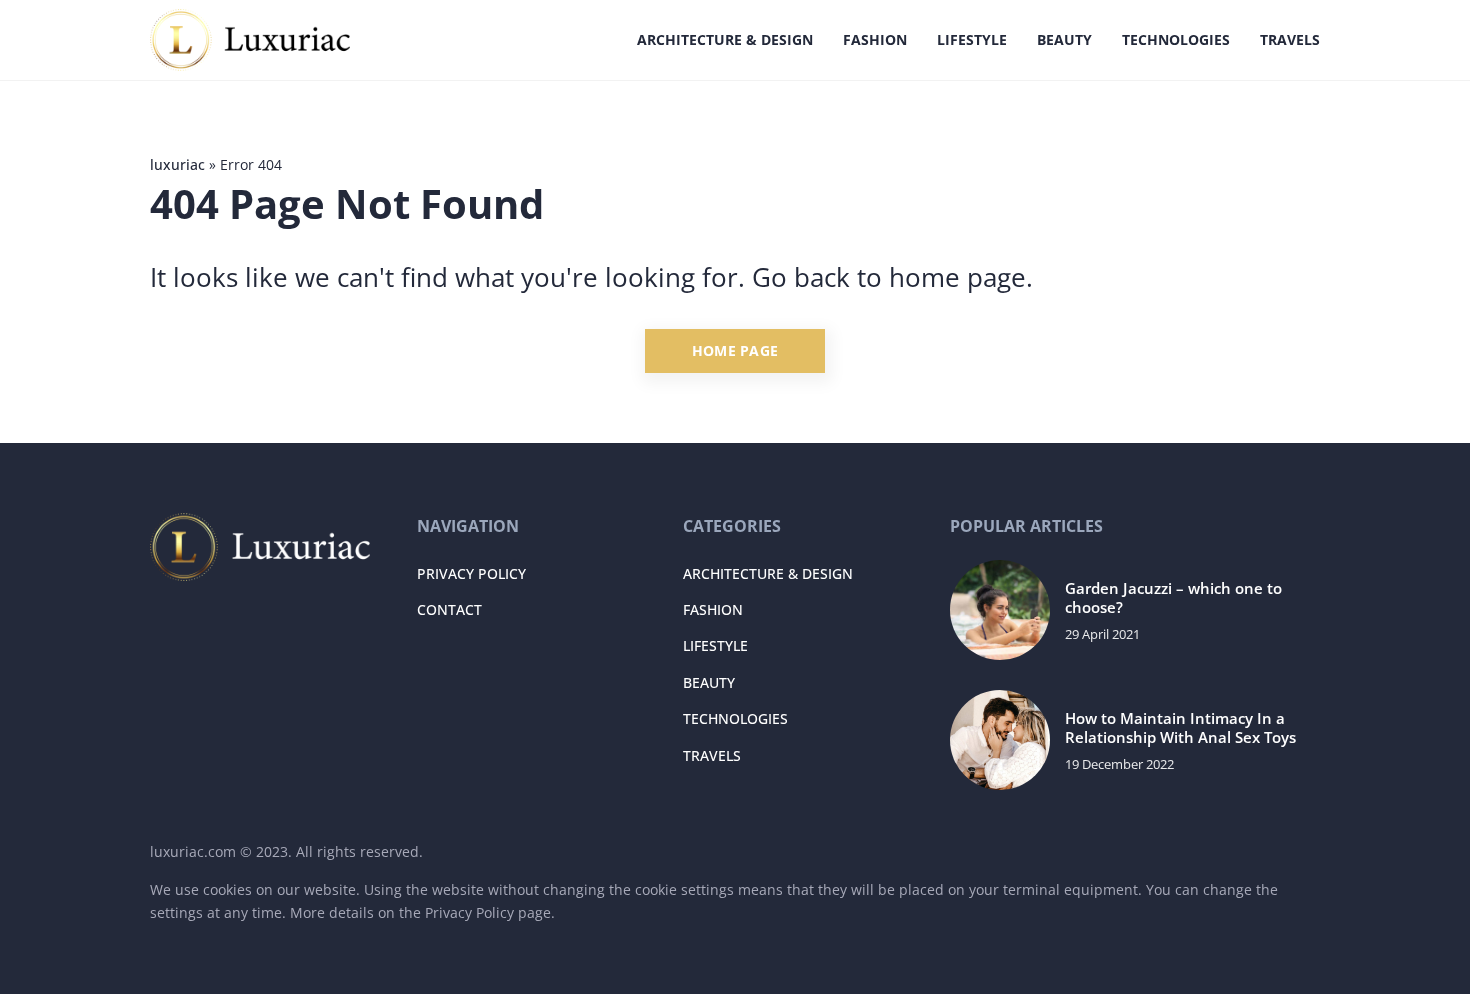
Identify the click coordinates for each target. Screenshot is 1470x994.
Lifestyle (972, 39)
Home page (735, 350)
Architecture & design (725, 39)
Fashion (875, 39)
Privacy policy (471, 573)
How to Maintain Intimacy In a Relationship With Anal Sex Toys (1180, 728)
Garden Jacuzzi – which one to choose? (1173, 598)
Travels (1290, 39)
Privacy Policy (469, 912)
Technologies (1176, 39)
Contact (449, 609)
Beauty (1064, 39)
